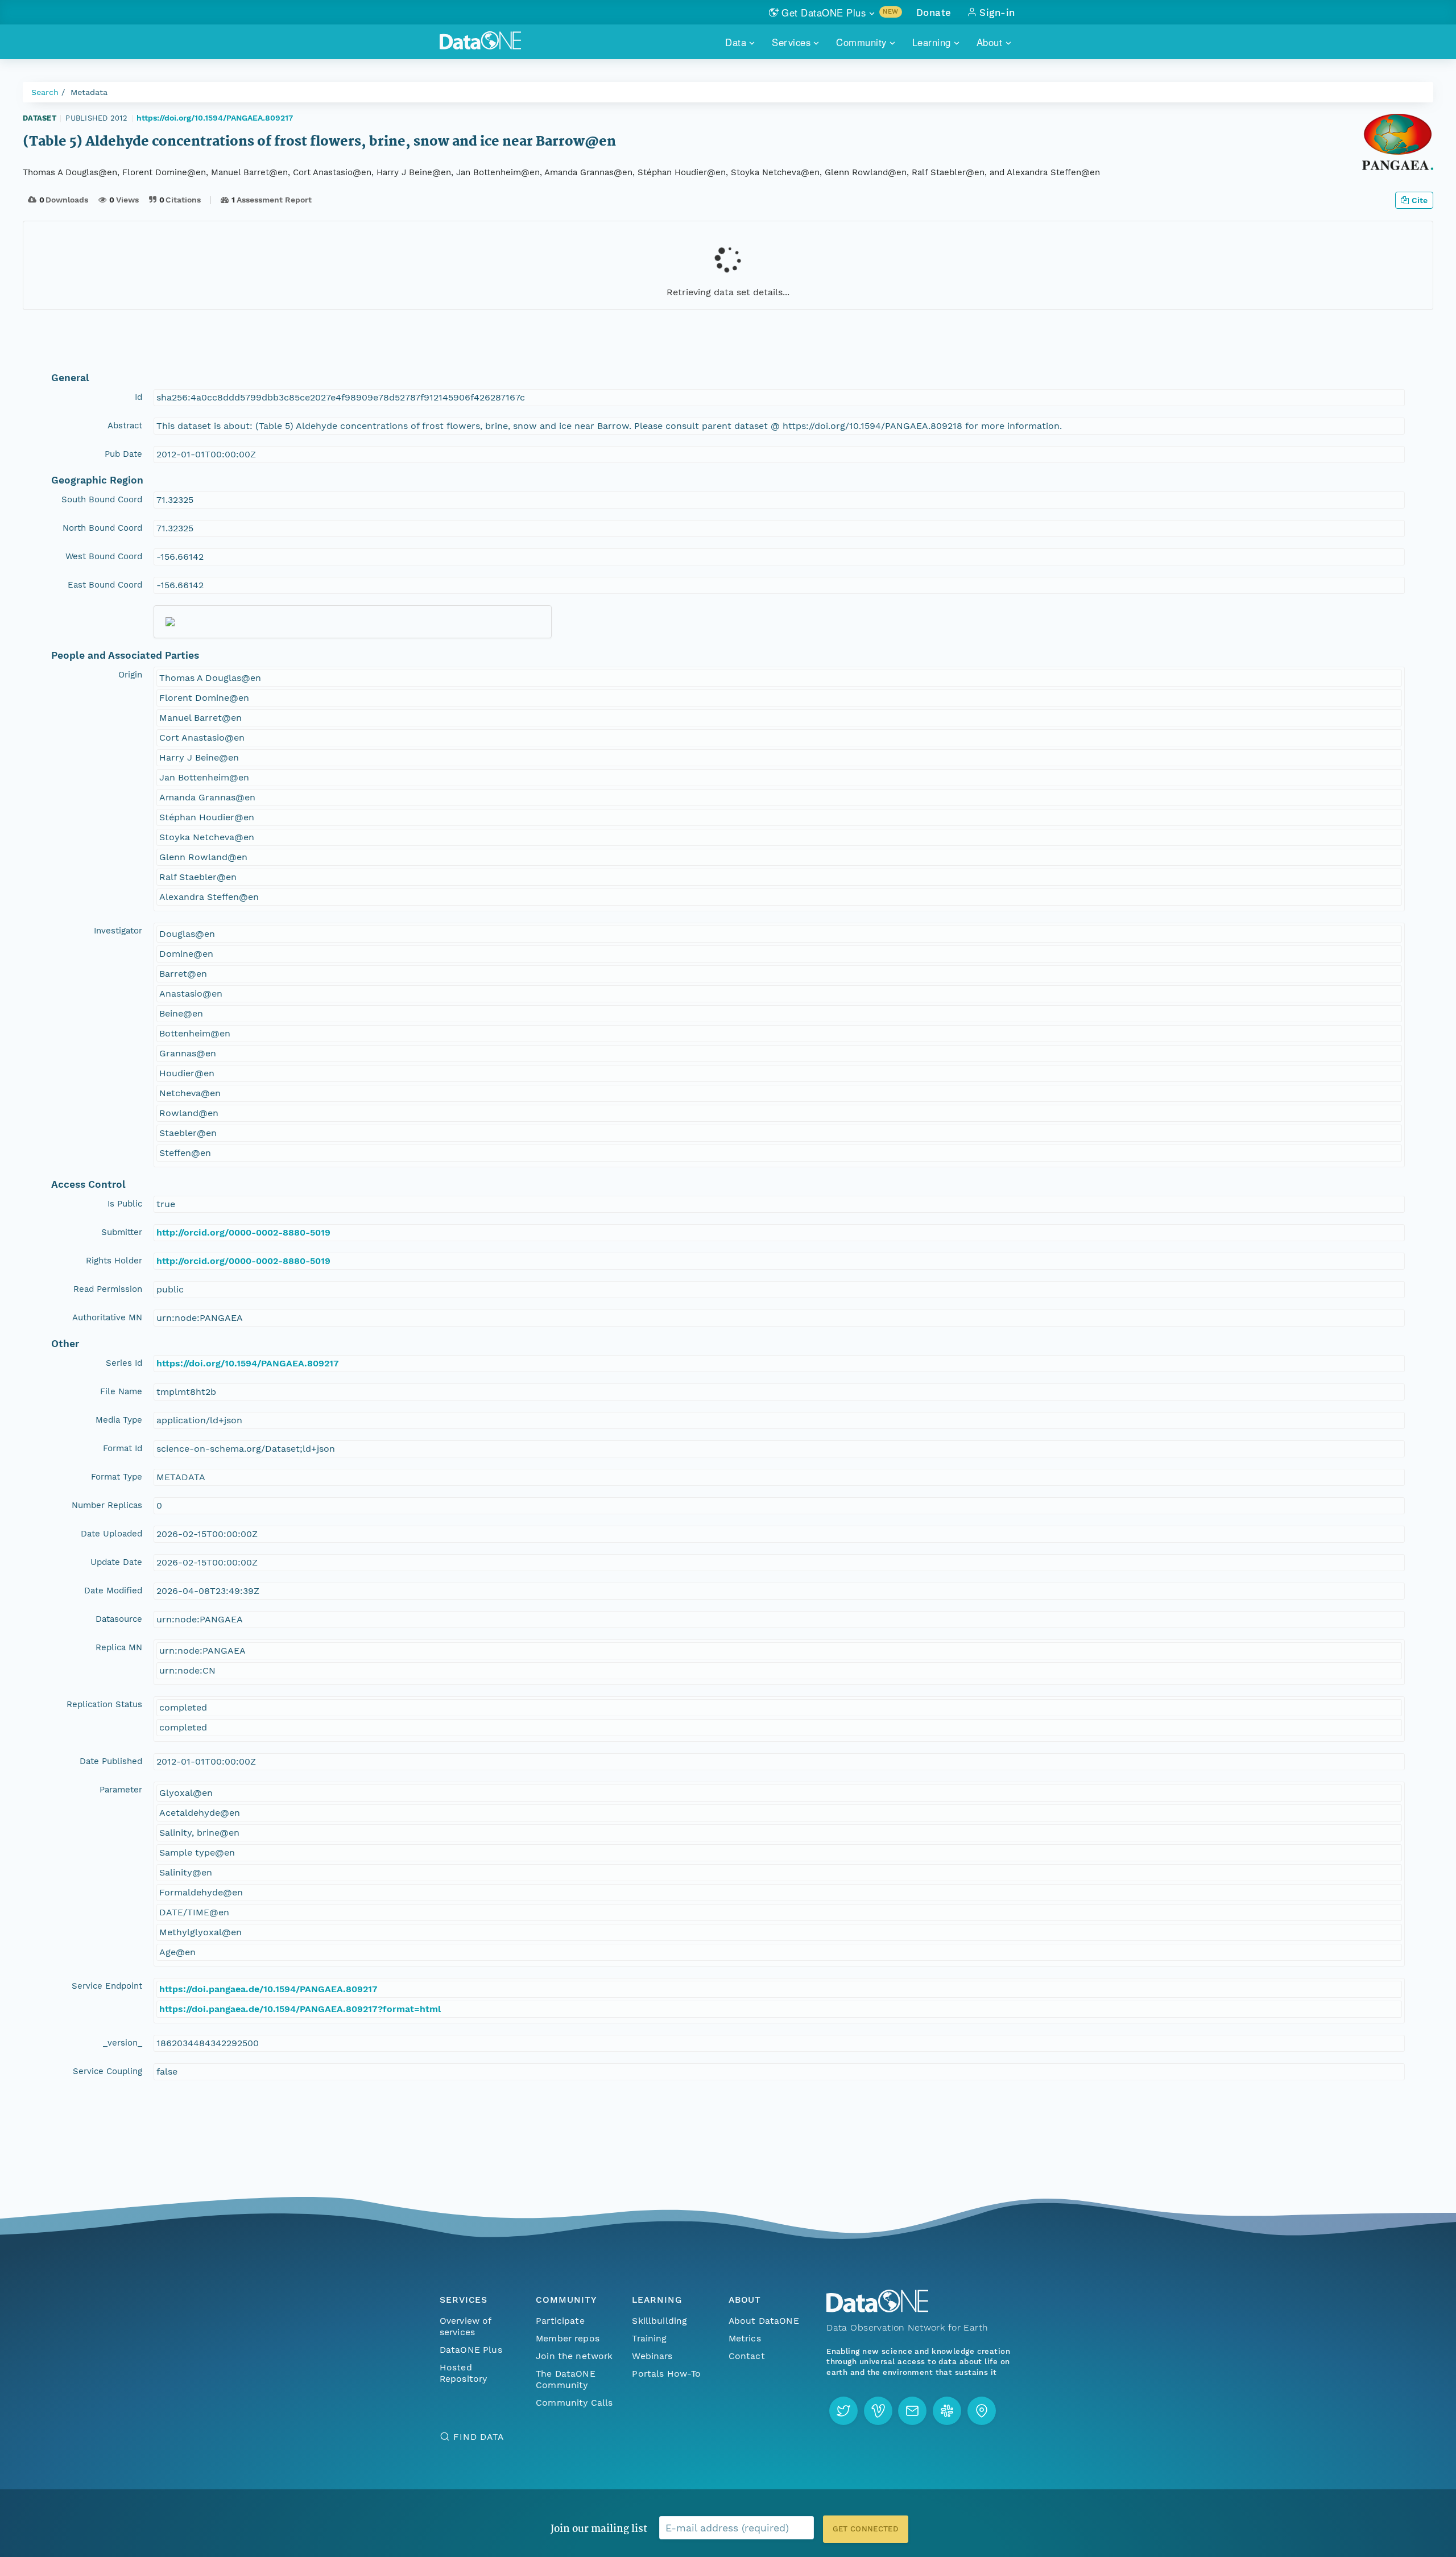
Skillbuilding (659, 2321)
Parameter (121, 1790)
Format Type (117, 1477)
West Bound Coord (104, 556)
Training (649, 2338)
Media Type (119, 1420)
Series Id (124, 1363)
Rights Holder (114, 1261)
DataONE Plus (471, 2350)
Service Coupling (107, 2071)
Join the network (574, 2356)
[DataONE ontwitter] (843, 2411)
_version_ (123, 2043)
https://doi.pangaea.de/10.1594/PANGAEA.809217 (268, 1989)
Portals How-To (666, 2374)
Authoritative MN (107, 1317)
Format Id (123, 1448)
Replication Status (104, 1704)
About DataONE (764, 2321)
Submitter (122, 1232)
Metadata (89, 92)
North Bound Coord (102, 528)
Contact (747, 2356)
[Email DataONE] (912, 2411)
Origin (130, 675)
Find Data (479, 2437)
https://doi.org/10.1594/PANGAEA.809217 (215, 118)
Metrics (745, 2338)
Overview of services (466, 2326)
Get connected (866, 2529)
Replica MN (119, 1647)
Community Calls (574, 2403)
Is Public (125, 1204)
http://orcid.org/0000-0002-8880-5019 (243, 1232)
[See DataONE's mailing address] (982, 2411)
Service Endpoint (107, 1986)
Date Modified (113, 1591)
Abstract (125, 426)
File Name (121, 1391)
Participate (560, 2321)
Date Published (111, 1761)
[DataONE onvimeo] (878, 2411)
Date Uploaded (111, 1534)
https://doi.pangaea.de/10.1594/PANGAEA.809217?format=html (300, 2009)
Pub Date (123, 454)
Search (45, 92)
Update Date (116, 1562)
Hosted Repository (464, 2373)
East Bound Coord (105, 585)
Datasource (119, 1619)
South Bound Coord (102, 499)
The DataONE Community (566, 2379)
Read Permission (108, 1289)
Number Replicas (107, 1505)
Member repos (568, 2338)
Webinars (652, 2356)
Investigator (118, 931)
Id (138, 397)
